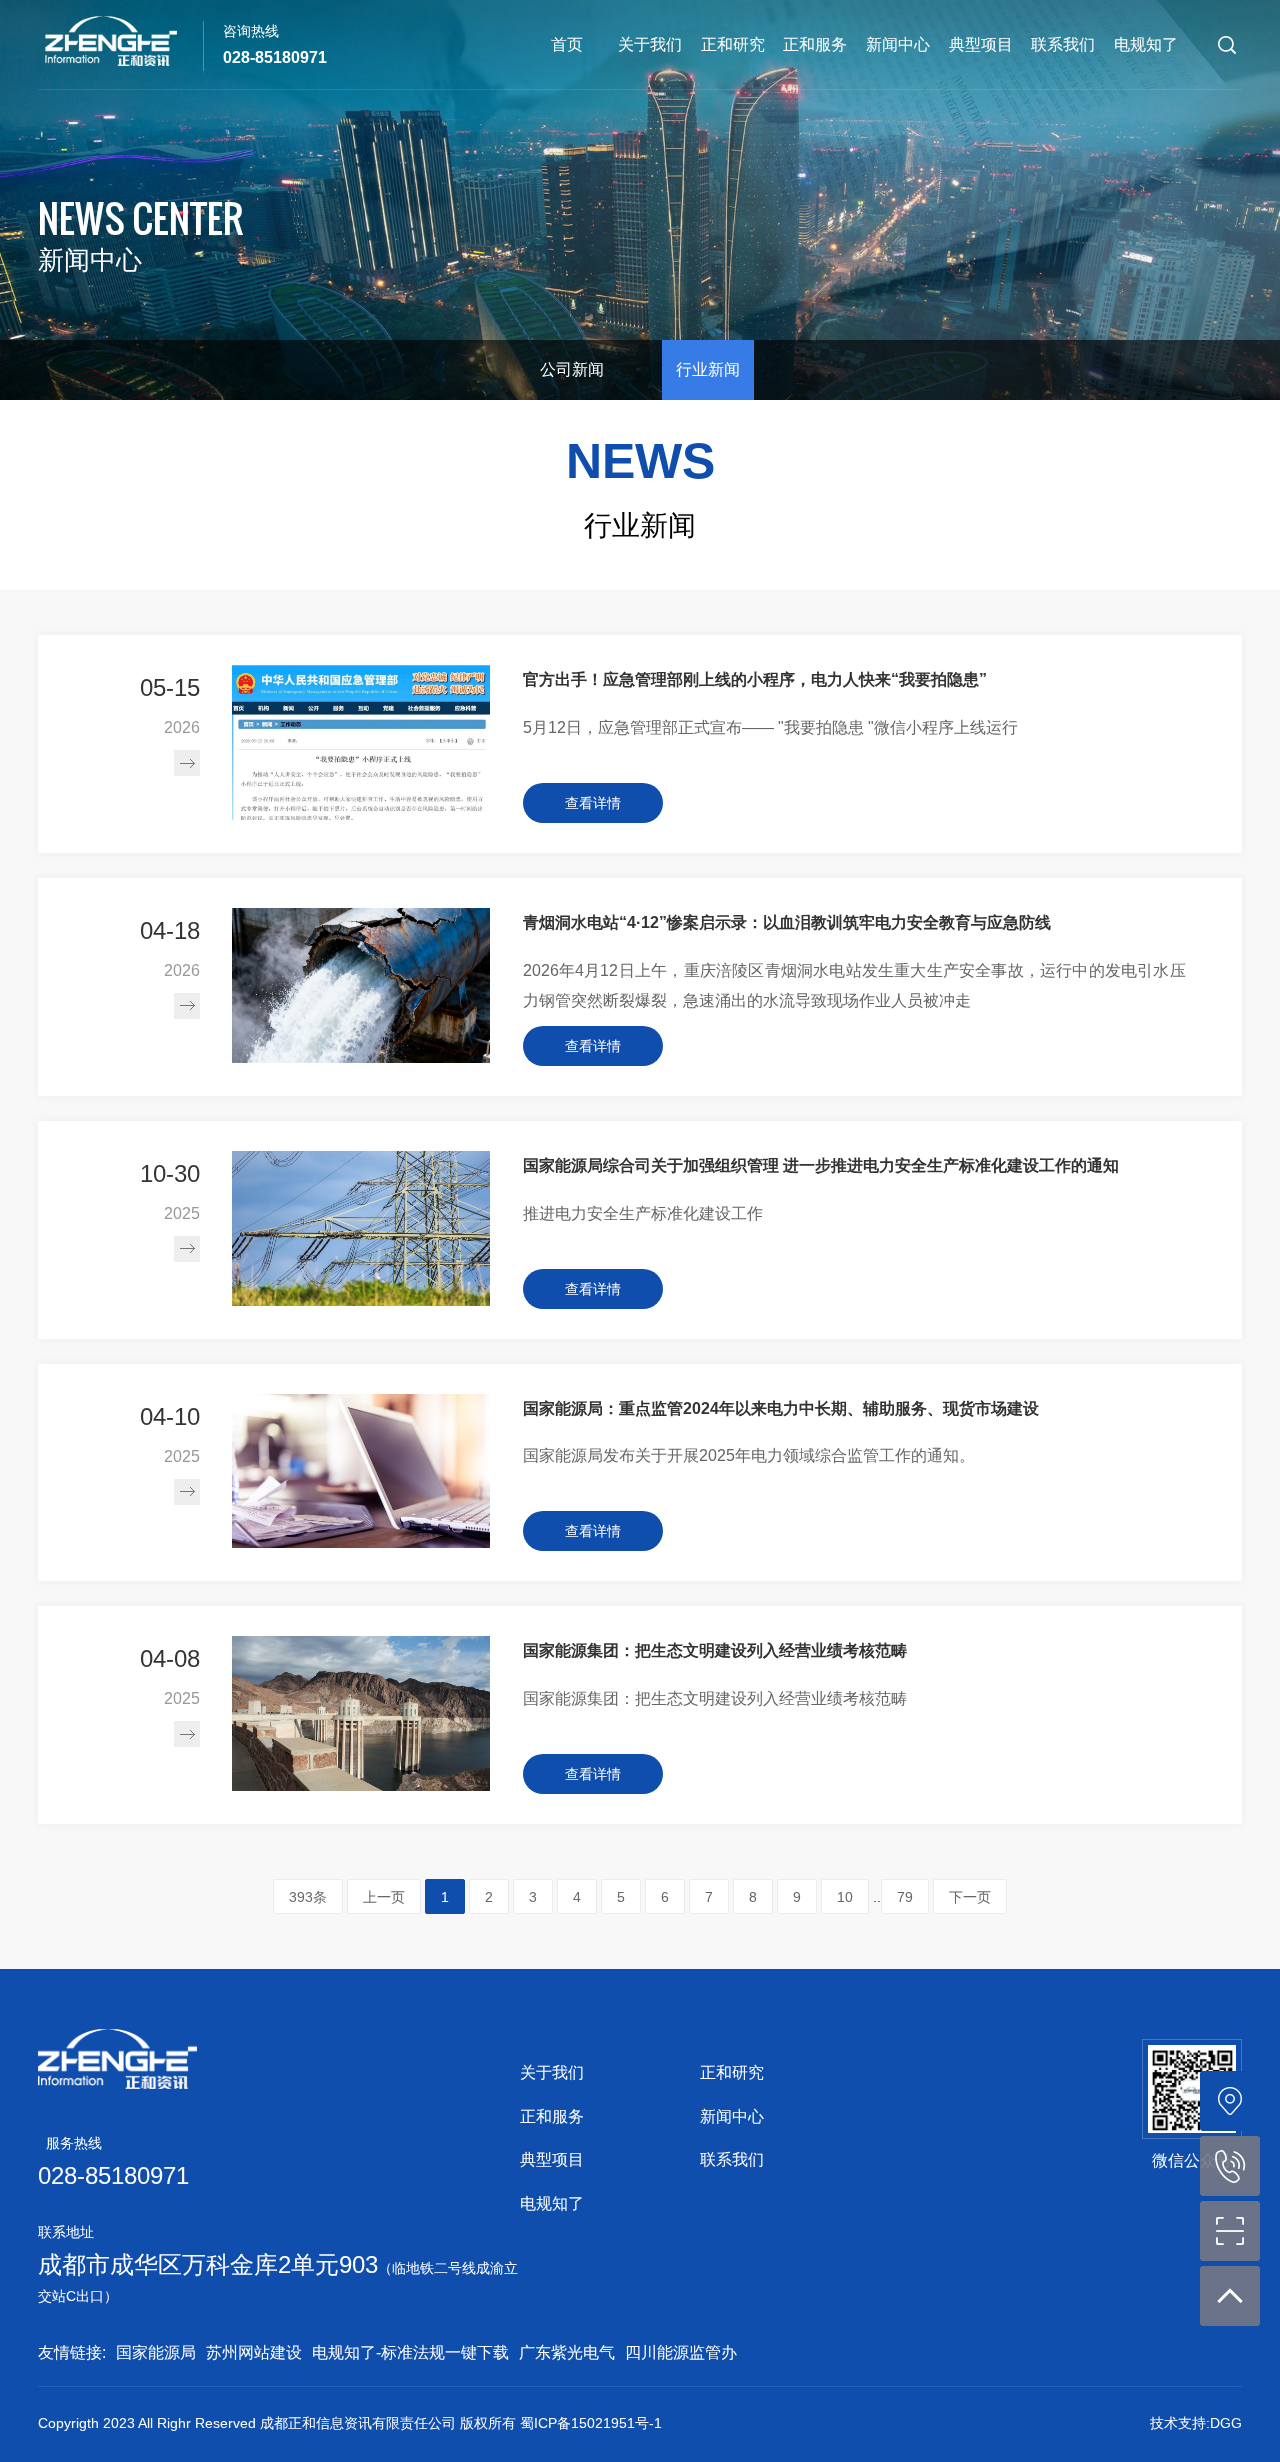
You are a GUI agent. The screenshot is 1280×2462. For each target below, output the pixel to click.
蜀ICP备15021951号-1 (591, 2423)
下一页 (970, 1897)
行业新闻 (708, 369)
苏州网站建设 (254, 2352)
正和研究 (733, 44)
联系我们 (1063, 44)
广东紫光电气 (567, 2352)
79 (905, 1897)
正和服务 (815, 44)
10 (845, 1897)
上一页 (384, 1897)
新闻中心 (898, 44)
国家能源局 (156, 2352)
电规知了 (1146, 44)
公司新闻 (572, 369)
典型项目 (981, 44)
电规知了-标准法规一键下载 (410, 2352)
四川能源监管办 (681, 2352)
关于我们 (650, 44)
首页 (567, 44)
